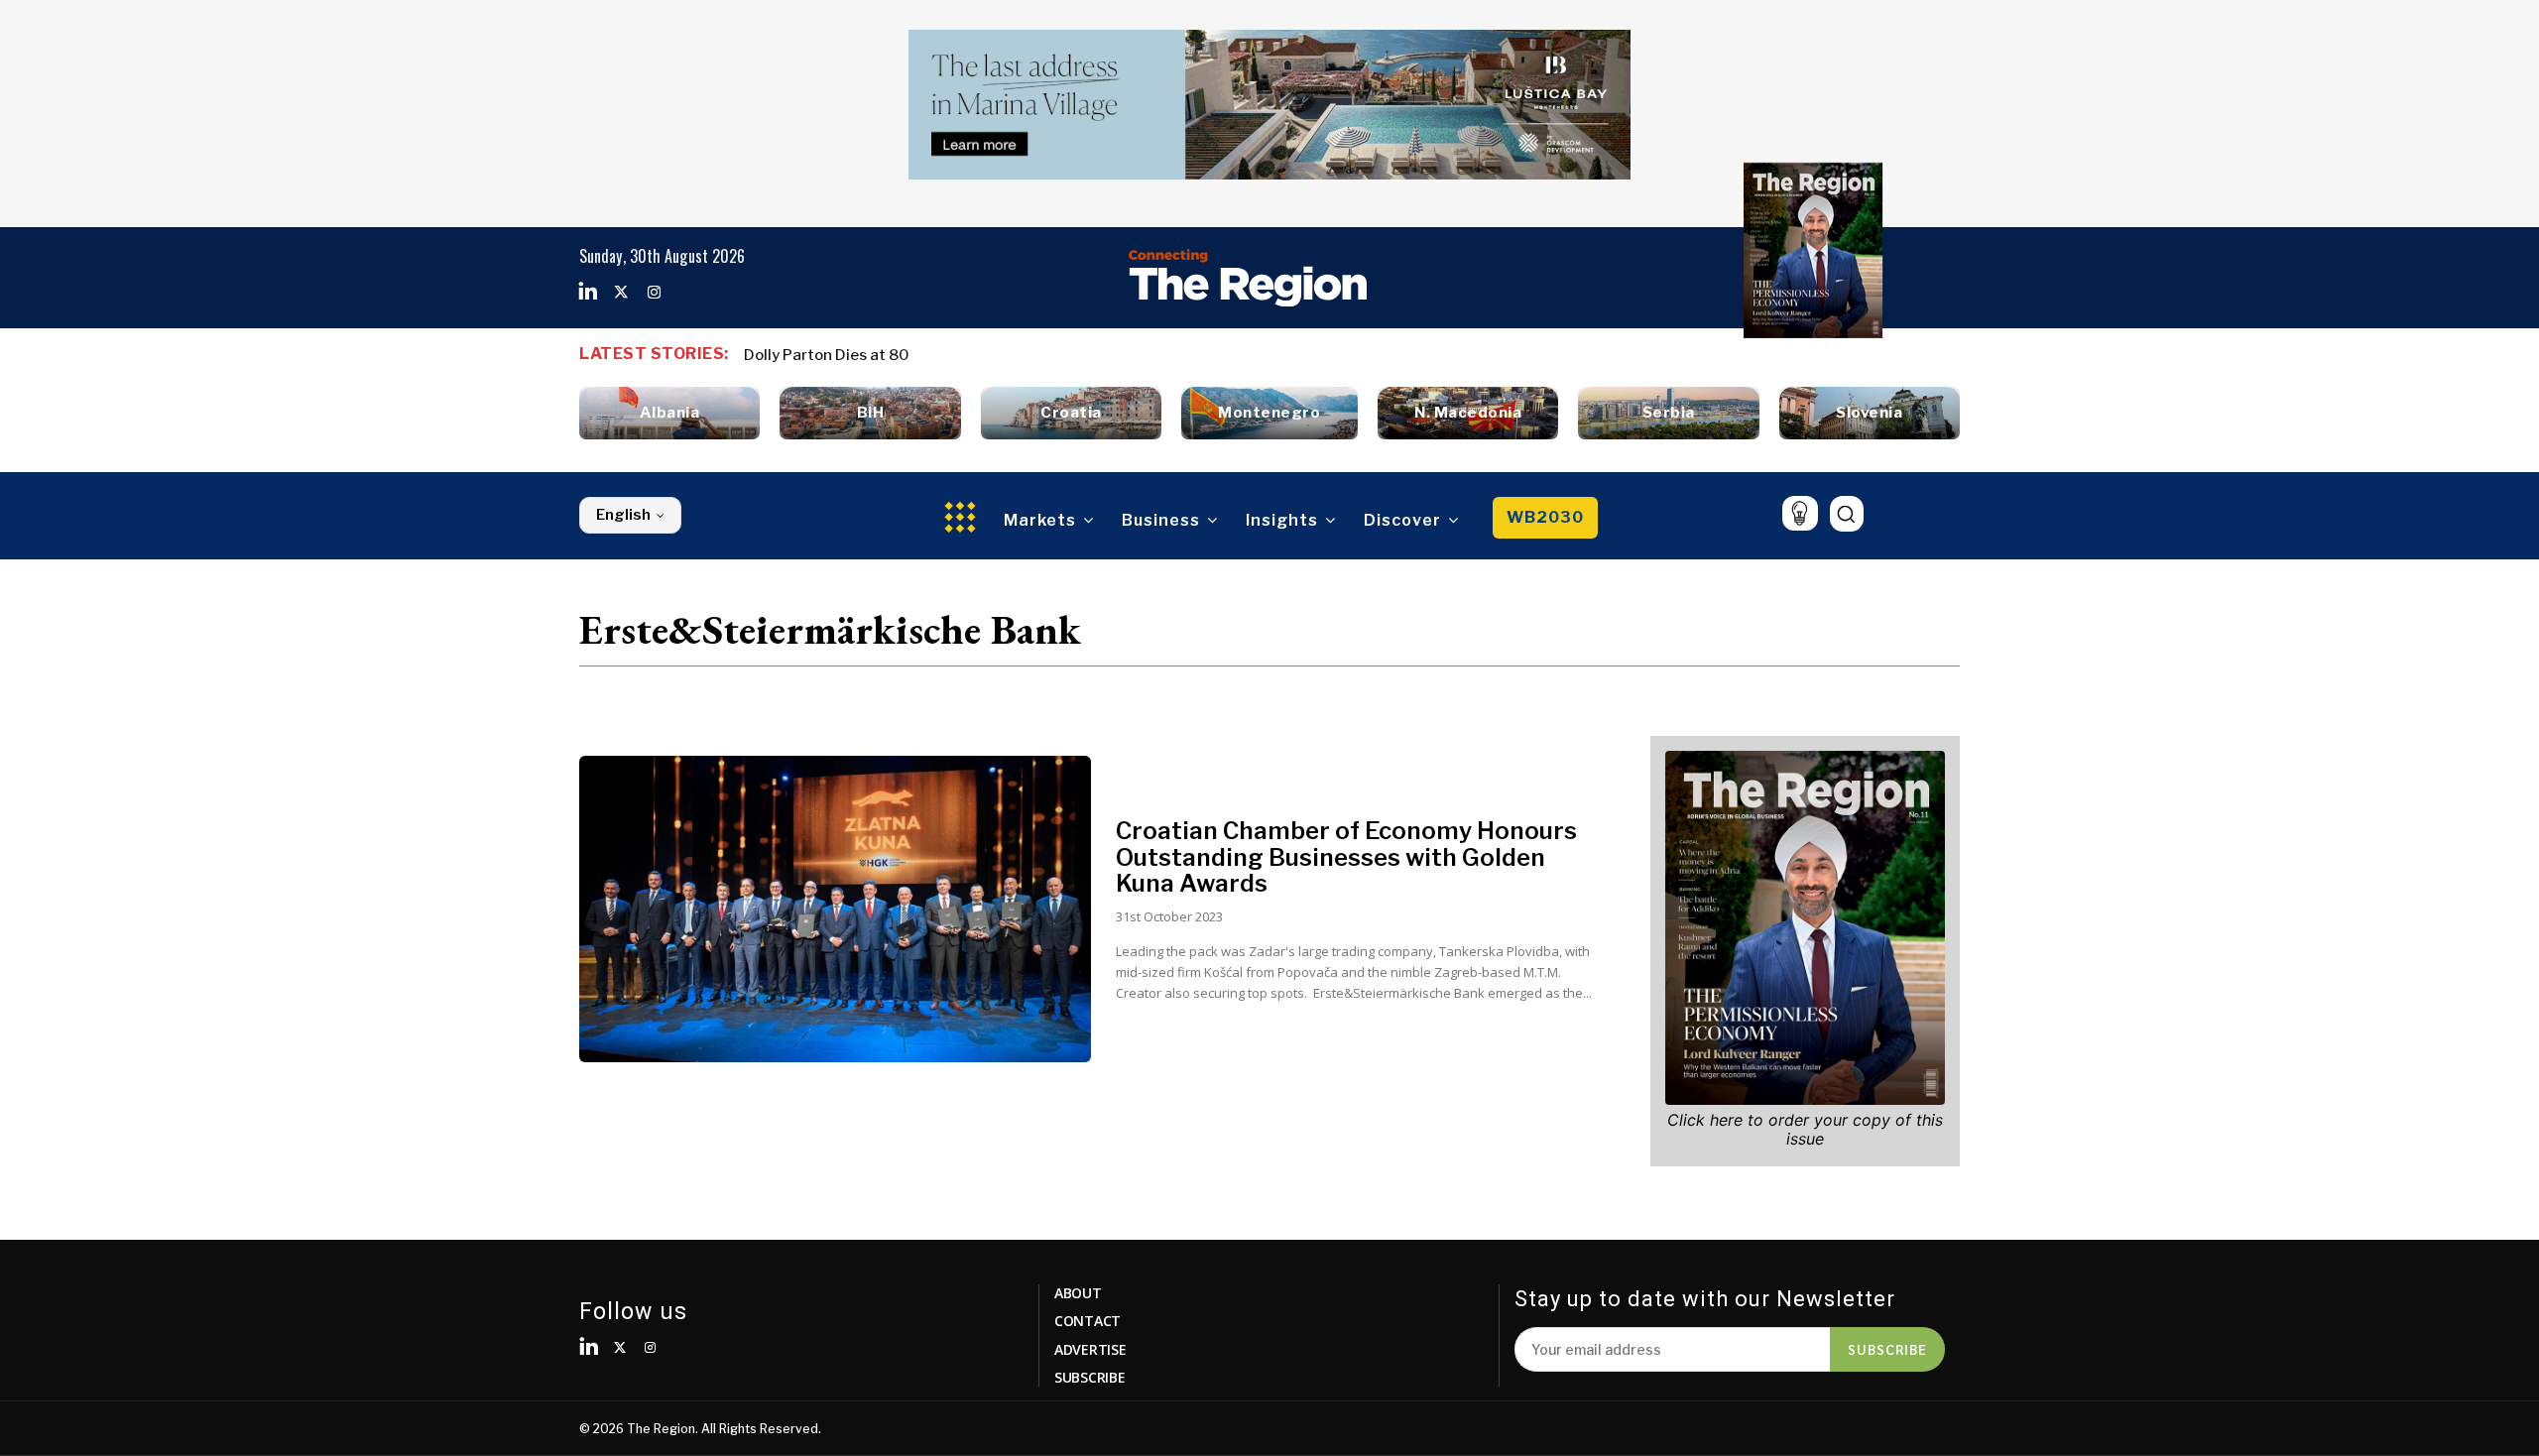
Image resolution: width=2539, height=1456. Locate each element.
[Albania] (669, 413)
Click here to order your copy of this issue (1805, 1129)
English (623, 515)
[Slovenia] (1870, 413)
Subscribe (1887, 1349)
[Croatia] (1071, 413)
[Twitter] (621, 293)
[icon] (1800, 513)
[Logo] (1248, 278)
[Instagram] (654, 293)
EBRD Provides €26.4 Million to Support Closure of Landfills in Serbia (1001, 355)
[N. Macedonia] (1468, 413)
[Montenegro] (1269, 413)
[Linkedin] (588, 293)
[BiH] (870, 413)
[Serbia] (1668, 413)
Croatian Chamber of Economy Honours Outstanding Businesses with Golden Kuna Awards (1346, 857)
